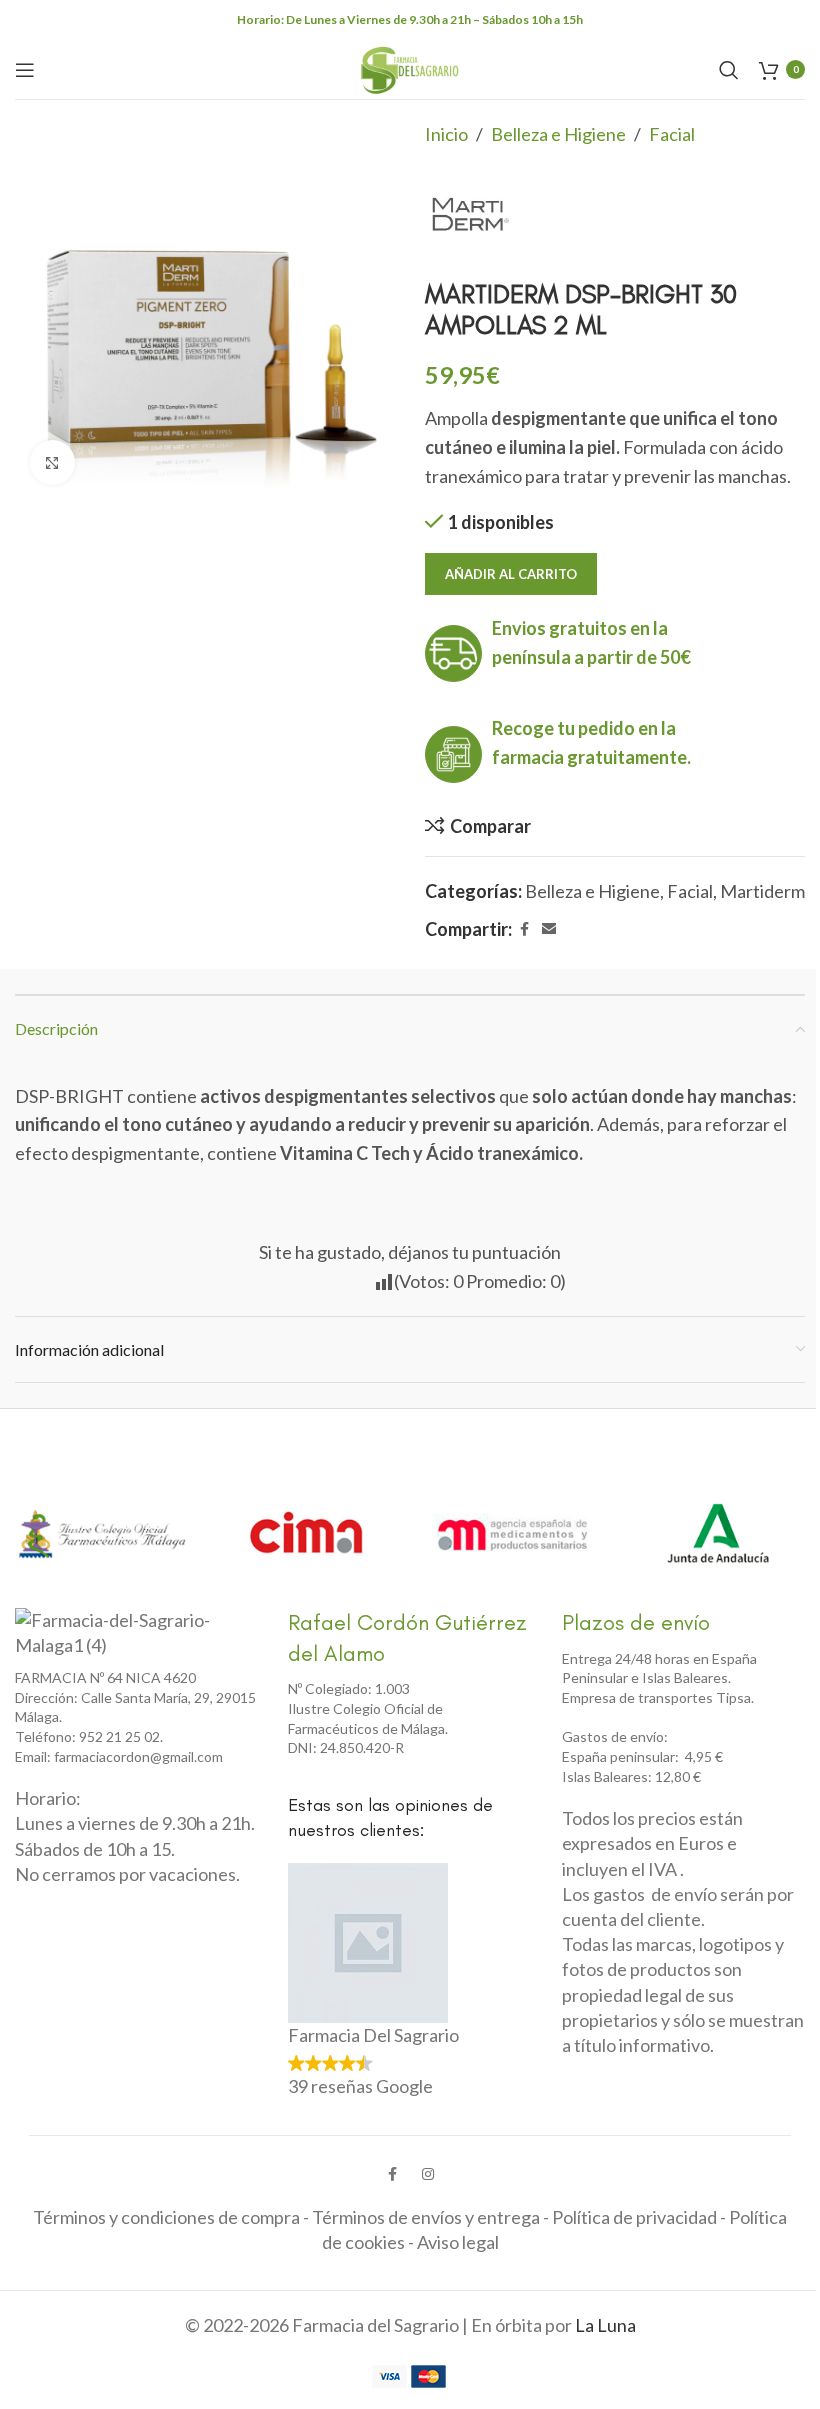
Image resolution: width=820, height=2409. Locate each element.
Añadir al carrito (511, 574)
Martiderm (762, 891)
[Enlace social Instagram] (428, 2175)
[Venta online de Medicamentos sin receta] (512, 1533)
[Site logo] (410, 67)
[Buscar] (729, 70)
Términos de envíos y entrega (426, 2217)
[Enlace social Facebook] (524, 929)
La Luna (605, 2325)
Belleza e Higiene (558, 134)
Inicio (446, 134)
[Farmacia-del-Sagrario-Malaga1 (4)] (125, 1633)
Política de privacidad (634, 2217)
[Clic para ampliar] (52, 462)
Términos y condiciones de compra (166, 2217)
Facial (672, 134)
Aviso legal (458, 2242)
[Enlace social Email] (549, 929)
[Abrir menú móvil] (25, 70)
